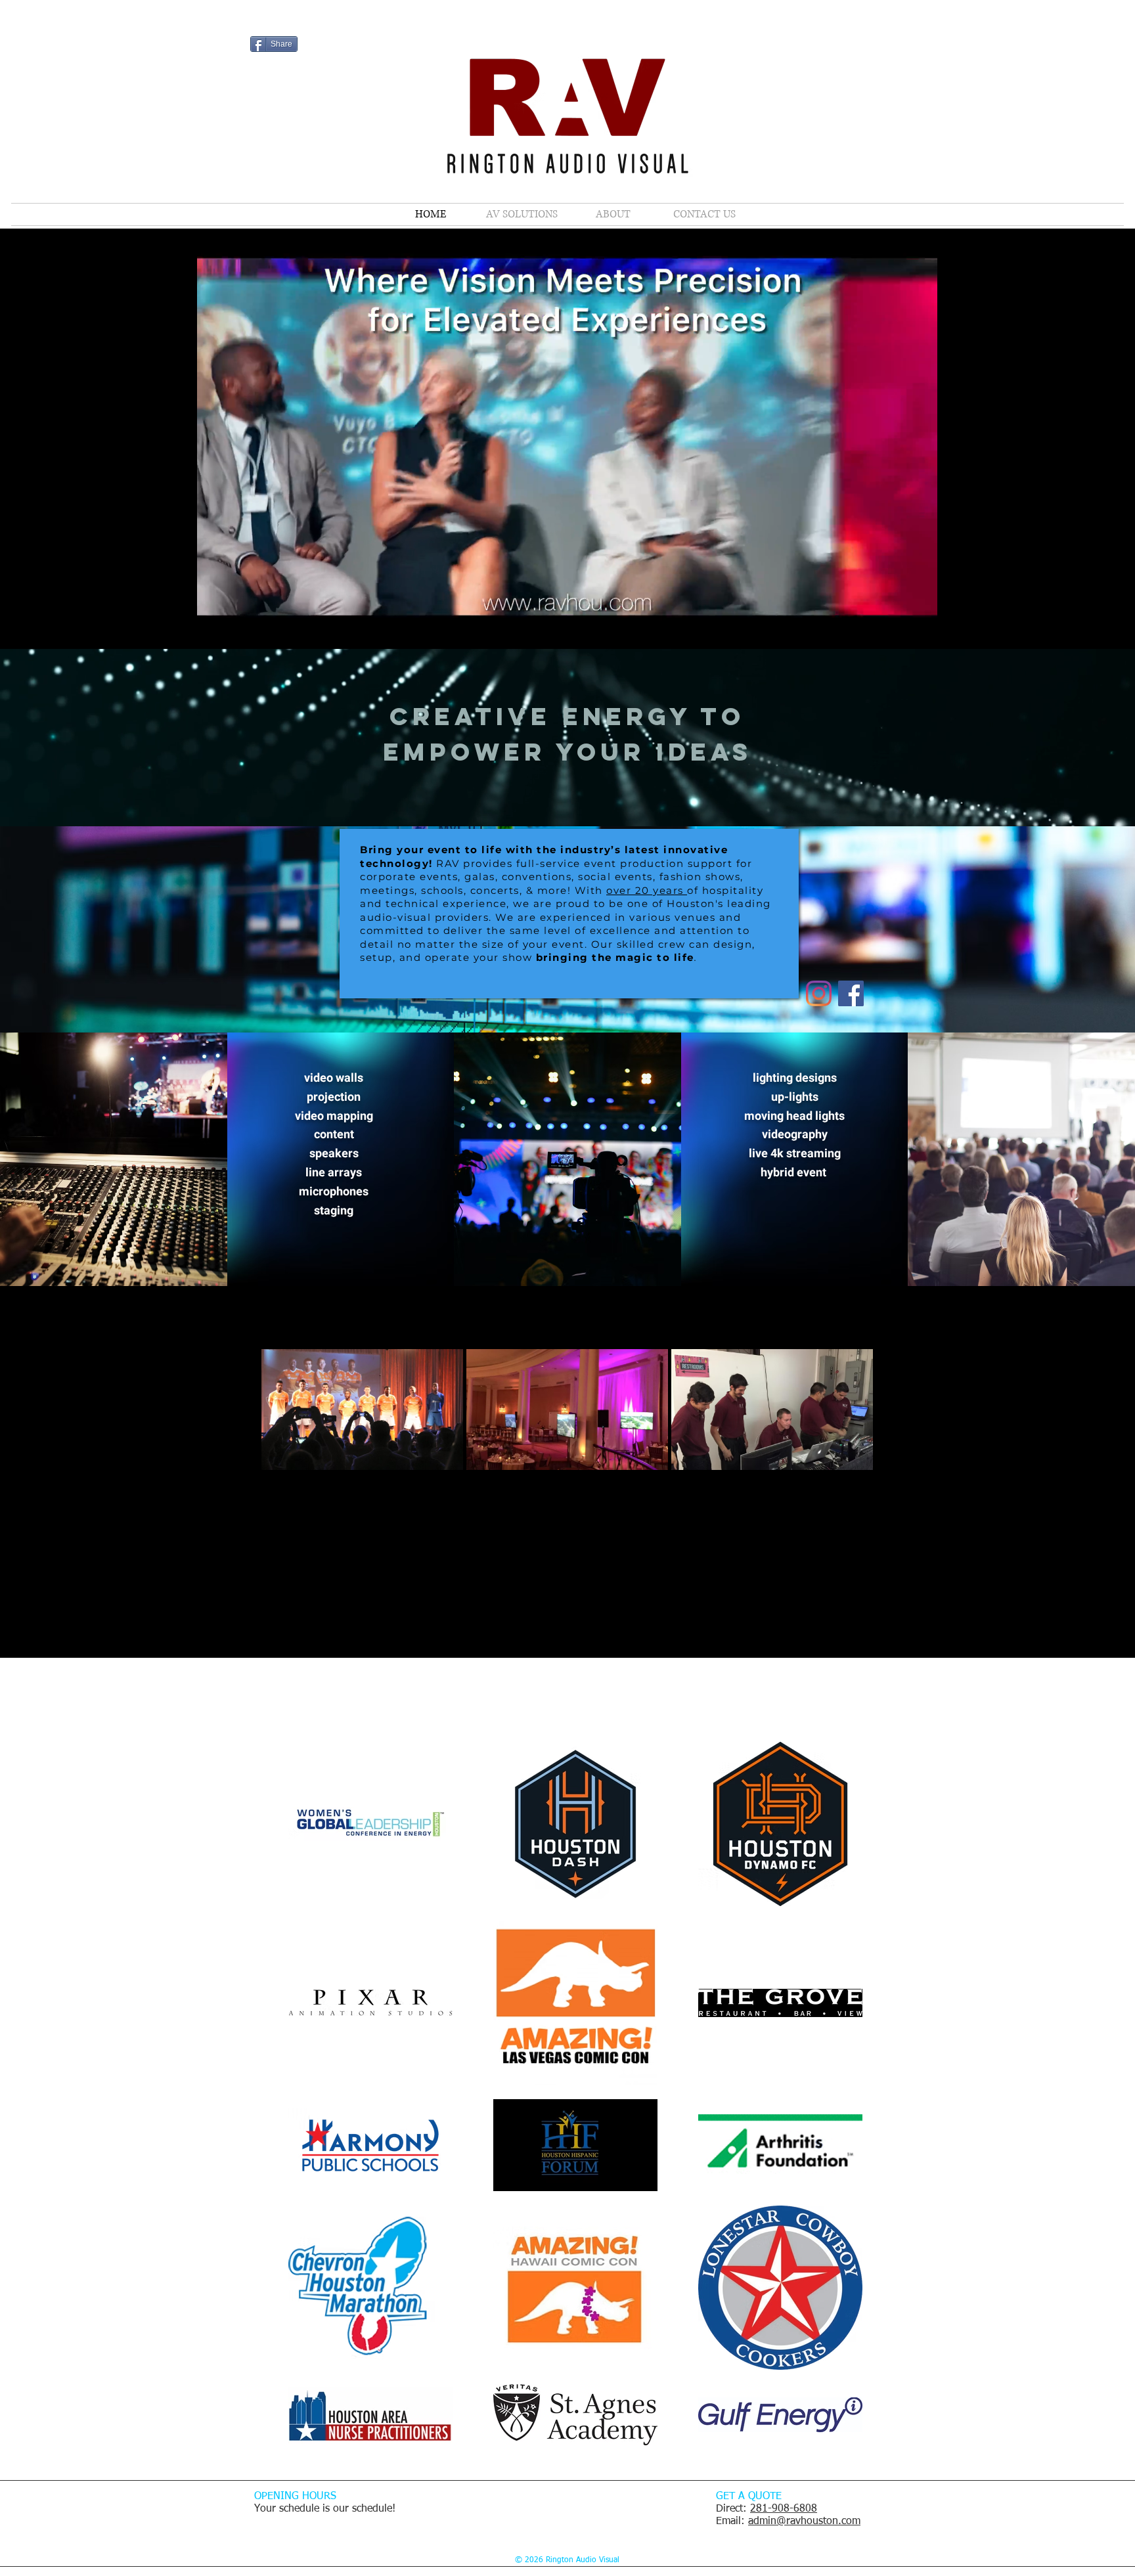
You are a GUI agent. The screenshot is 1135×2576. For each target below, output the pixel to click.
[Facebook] (851, 993)
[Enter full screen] (921, 627)
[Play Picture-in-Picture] (899, 627)
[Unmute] (236, 627)
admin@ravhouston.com (804, 2521)
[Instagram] (819, 993)
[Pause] (213, 627)
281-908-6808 (784, 2509)
